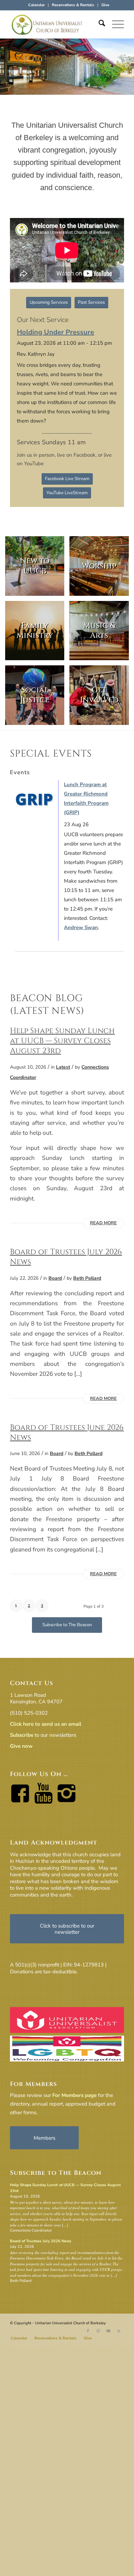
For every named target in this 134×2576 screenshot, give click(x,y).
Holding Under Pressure (55, 332)
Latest (63, 1067)
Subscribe (22, 1735)
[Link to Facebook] (88, 2331)
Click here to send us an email (46, 1724)
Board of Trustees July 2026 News (66, 1257)
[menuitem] (37, 5)
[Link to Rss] (119, 2331)
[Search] (98, 24)
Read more (103, 1223)
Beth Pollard (87, 1278)
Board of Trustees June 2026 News (67, 1432)
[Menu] (115, 24)
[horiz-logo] (55, 24)
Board (55, 1278)
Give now (21, 1746)
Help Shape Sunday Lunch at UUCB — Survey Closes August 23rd (62, 1041)
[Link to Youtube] (109, 2331)
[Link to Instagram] (98, 2331)
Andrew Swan (81, 927)
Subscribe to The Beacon (56, 2173)
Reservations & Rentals (73, 5)
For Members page (74, 2095)
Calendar (36, 5)
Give (105, 5)
